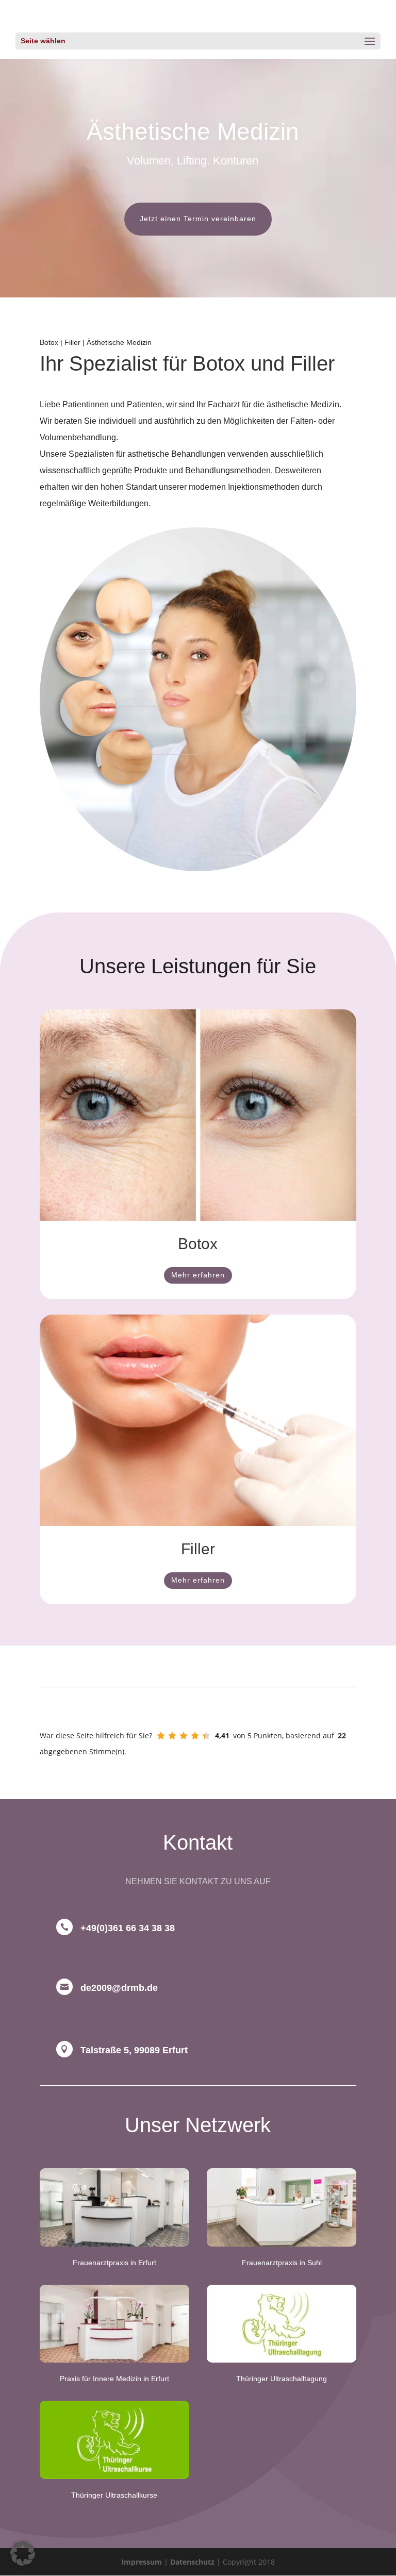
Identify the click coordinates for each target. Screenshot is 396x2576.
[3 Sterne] (184, 1736)
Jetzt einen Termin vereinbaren (198, 219)
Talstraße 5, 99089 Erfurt (134, 2050)
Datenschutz (192, 2562)
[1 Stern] (161, 1736)
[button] (23, 2553)
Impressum (142, 2562)
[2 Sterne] (172, 1736)
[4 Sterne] (195, 1736)
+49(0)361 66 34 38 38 (128, 1928)
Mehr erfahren (198, 1275)
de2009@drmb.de (119, 1988)
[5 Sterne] (206, 1736)
